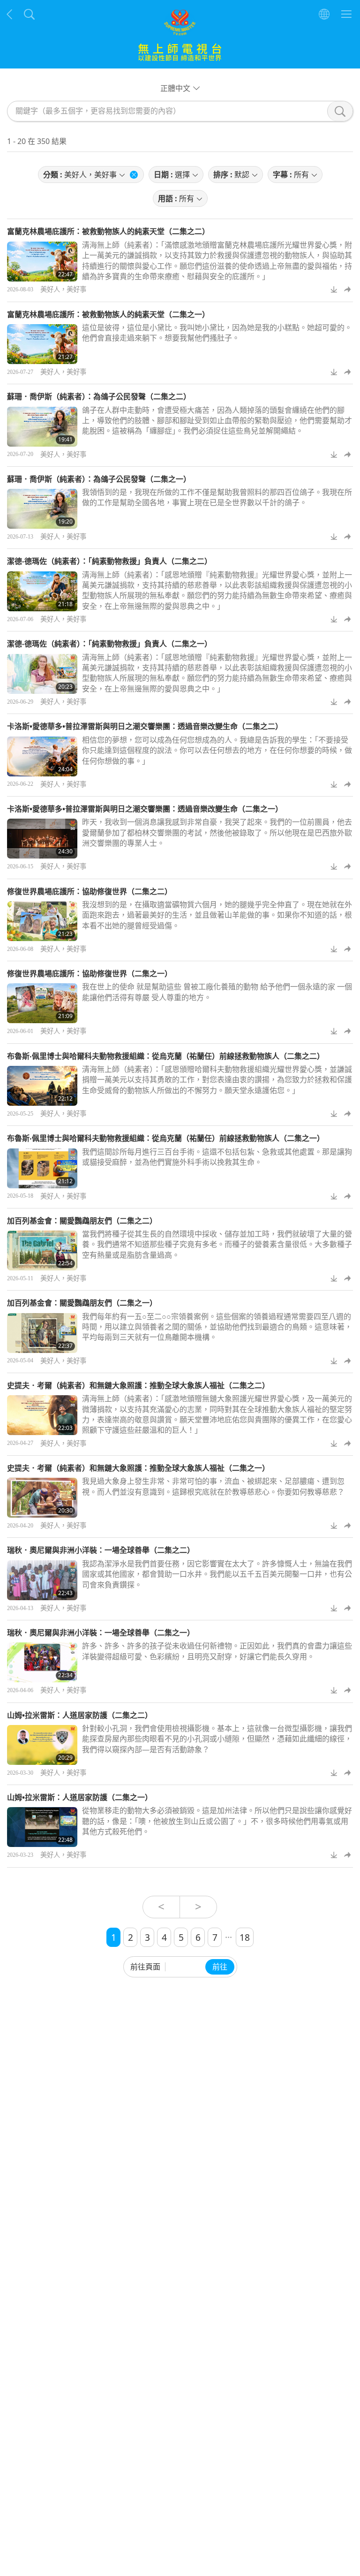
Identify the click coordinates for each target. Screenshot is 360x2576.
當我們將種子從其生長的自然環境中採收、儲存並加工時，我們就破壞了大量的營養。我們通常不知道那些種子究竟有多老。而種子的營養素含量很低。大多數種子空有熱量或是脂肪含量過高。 (217, 1244)
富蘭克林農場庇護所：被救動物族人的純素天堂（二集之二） (108, 231)
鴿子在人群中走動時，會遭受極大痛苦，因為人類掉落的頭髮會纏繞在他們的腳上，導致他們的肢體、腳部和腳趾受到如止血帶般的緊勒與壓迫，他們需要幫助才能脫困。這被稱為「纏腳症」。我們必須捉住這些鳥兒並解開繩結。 (217, 421)
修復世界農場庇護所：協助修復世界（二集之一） (90, 973)
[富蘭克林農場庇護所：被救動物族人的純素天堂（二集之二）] (42, 262)
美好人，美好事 (63, 289)
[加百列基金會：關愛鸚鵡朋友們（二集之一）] (42, 1333)
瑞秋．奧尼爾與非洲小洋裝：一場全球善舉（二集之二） (101, 1550)
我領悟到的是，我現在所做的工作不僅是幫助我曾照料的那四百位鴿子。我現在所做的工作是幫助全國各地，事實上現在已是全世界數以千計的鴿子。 (217, 497)
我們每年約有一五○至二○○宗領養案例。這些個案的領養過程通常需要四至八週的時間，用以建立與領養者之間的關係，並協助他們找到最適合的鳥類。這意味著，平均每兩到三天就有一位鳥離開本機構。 (217, 1327)
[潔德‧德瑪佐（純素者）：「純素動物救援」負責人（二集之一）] (42, 674)
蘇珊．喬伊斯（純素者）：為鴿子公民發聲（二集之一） (99, 479)
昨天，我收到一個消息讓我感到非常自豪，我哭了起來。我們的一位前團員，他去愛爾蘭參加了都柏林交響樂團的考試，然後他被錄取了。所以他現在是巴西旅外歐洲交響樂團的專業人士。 (217, 832)
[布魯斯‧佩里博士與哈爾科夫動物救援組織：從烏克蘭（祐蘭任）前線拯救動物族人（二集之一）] (42, 1168)
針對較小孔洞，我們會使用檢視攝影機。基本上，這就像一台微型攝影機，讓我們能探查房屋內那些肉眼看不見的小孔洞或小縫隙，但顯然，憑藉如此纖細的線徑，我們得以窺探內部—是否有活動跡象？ (217, 1739)
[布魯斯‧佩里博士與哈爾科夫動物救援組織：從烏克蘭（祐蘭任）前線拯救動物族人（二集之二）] (42, 1086)
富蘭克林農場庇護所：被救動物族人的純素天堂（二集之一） (108, 314)
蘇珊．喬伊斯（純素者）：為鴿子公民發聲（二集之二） (99, 396)
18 (245, 1937)
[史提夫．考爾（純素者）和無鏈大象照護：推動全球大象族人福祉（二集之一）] (42, 1498)
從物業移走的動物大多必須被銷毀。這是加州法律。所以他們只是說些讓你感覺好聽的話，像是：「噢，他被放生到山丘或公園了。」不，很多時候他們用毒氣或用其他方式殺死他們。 (217, 1821)
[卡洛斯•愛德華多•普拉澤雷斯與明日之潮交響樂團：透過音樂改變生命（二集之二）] (42, 756)
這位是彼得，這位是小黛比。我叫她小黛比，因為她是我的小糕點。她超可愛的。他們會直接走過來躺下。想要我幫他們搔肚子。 (217, 333)
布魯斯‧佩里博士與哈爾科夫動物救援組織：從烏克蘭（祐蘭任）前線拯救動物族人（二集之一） (166, 1138)
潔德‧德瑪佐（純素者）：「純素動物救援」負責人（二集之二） (109, 561)
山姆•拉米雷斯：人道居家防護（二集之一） (80, 1797)
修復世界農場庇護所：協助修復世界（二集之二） (90, 891)
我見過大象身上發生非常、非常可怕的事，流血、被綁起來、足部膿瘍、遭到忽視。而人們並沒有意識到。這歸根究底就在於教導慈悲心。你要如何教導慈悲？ (213, 1486)
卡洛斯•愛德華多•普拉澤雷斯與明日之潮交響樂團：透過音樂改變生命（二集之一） (145, 809)
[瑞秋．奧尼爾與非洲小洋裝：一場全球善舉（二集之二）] (42, 1580)
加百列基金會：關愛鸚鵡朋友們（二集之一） (82, 1303)
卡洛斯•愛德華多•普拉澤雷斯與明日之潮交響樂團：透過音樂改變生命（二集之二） (145, 726)
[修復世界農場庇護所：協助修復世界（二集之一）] (42, 1003)
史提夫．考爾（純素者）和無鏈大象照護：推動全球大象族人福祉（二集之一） (138, 1468)
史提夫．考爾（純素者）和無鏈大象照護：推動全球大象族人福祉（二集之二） (138, 1385)
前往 (220, 1967)
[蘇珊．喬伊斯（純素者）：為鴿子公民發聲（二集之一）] (42, 509)
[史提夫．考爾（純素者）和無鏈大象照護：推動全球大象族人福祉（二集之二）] (42, 1415)
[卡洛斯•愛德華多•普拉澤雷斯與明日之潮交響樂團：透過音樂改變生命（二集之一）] (42, 839)
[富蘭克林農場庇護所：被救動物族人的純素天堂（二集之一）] (42, 344)
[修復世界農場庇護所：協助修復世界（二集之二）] (42, 921)
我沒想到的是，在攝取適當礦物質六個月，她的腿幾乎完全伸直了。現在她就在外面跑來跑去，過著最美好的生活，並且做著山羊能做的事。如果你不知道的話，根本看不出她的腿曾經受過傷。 (217, 915)
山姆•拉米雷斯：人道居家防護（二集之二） (80, 1715)
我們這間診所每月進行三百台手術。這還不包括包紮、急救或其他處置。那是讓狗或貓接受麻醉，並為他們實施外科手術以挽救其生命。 (217, 1157)
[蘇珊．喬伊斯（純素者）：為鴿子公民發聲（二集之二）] (42, 427)
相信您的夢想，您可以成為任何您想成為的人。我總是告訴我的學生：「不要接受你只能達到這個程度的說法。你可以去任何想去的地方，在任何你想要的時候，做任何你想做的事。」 (217, 750)
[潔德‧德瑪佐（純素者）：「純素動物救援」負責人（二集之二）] (42, 591)
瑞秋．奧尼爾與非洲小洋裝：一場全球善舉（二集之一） (101, 1633)
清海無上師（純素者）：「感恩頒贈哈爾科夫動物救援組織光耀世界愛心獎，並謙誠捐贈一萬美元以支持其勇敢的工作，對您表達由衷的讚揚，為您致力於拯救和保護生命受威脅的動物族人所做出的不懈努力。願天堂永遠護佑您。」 (217, 1080)
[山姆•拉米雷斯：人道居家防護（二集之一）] (42, 1827)
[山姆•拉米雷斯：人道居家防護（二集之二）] (42, 1745)
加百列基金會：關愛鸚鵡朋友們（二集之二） (82, 1221)
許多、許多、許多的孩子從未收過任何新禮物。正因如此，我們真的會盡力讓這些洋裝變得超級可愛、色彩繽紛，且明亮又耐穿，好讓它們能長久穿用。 (217, 1651)
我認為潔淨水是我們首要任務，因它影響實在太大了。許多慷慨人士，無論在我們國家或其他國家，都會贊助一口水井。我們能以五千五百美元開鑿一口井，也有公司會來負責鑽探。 (217, 1574)
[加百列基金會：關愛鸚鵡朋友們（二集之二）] (42, 1250)
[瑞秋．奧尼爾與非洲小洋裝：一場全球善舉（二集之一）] (42, 1662)
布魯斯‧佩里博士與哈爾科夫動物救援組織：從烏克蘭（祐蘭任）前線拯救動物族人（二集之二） (166, 1056)
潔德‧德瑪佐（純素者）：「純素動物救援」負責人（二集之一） (109, 644)
